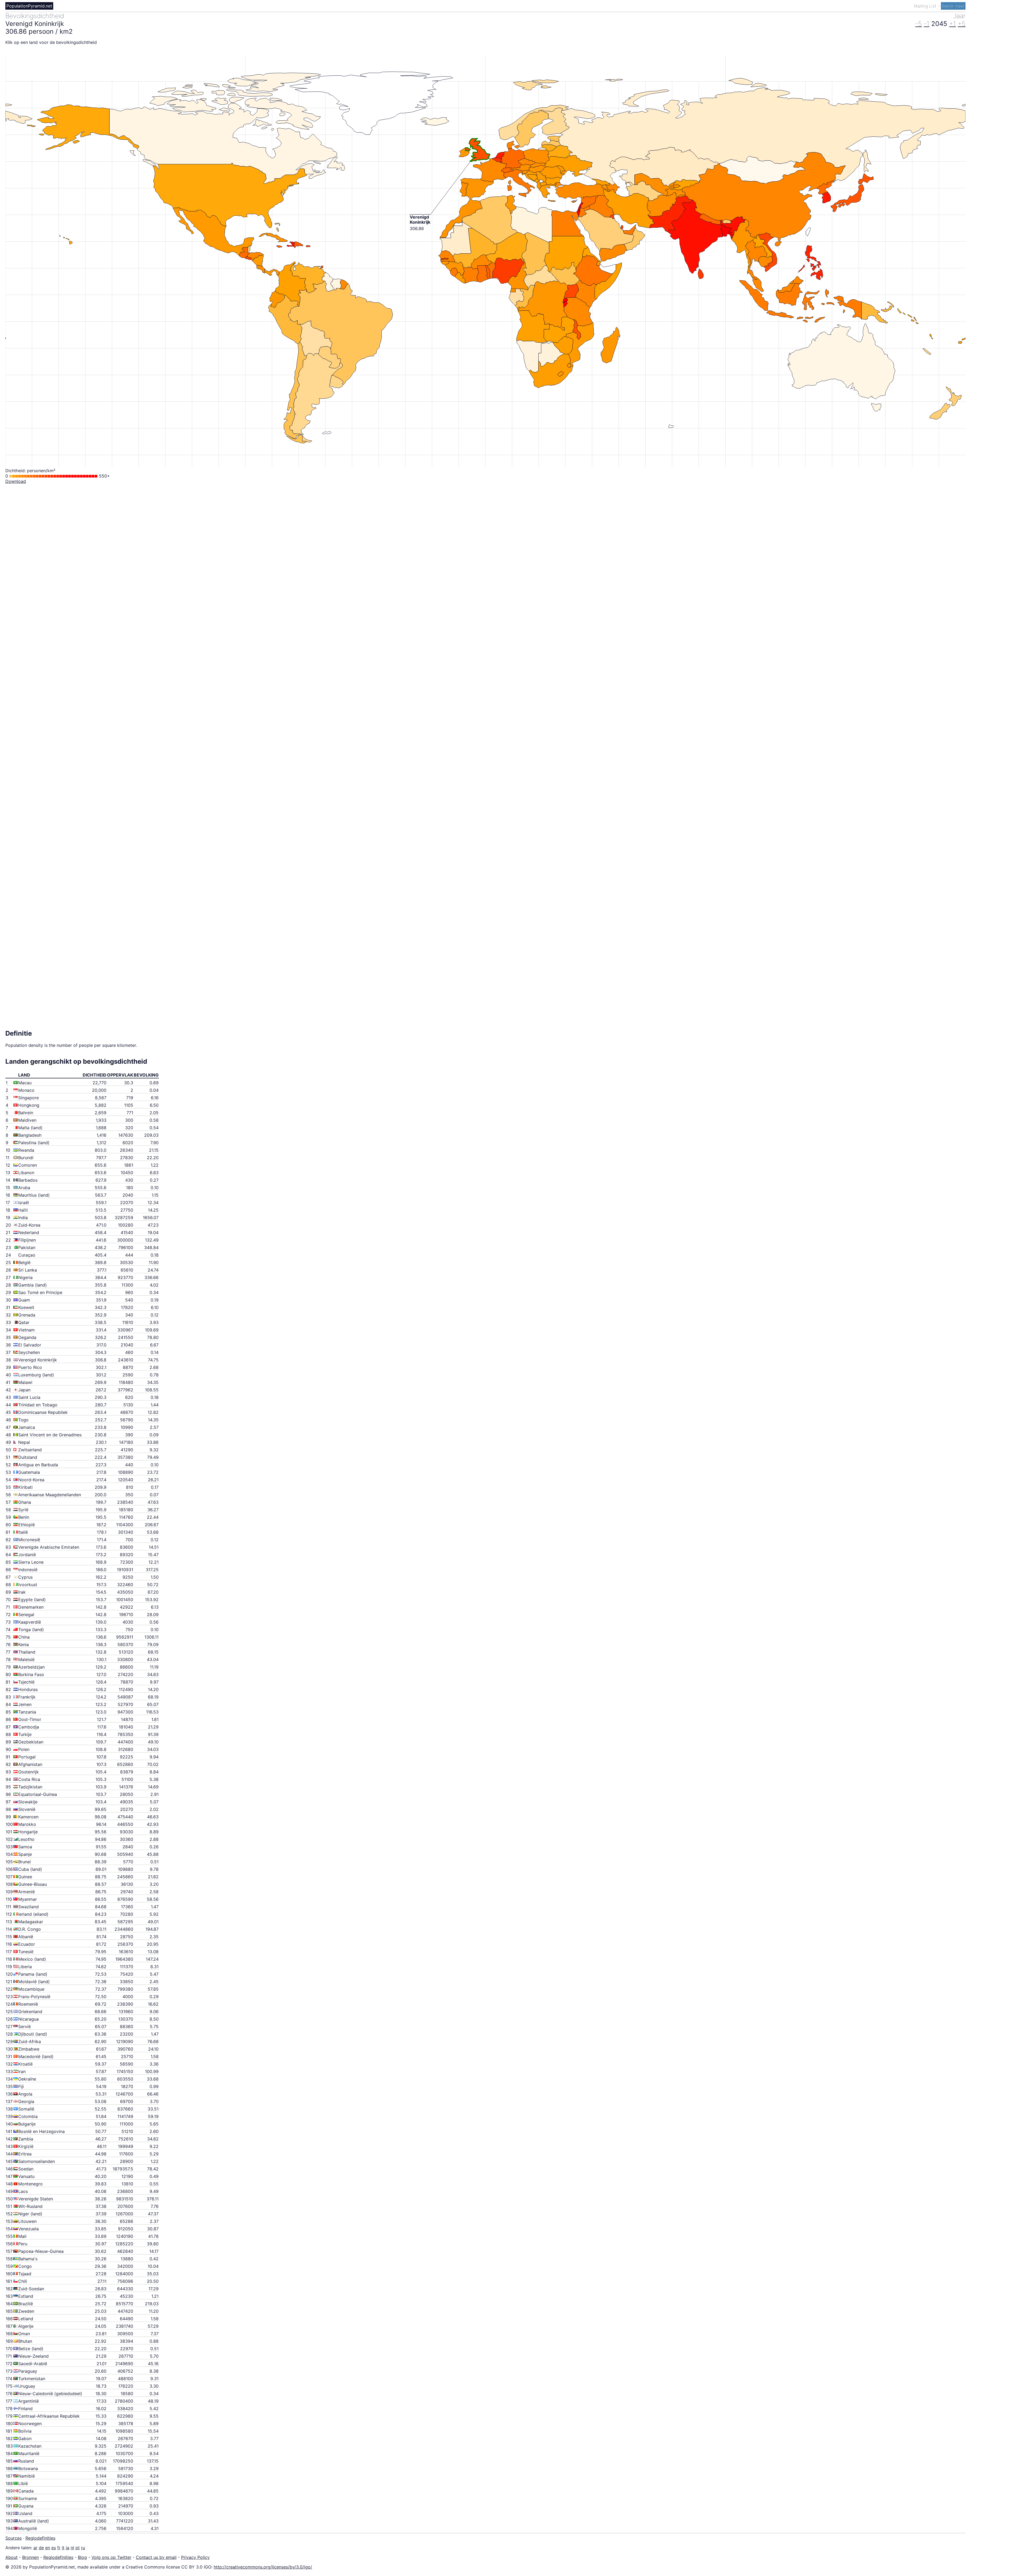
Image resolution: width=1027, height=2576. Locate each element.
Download (16, 481)
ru (83, 2548)
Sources (14, 2538)
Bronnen (30, 2557)
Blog (82, 2557)
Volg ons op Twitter (111, 2557)
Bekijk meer (953, 6)
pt (78, 2548)
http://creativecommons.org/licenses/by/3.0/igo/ (263, 2567)
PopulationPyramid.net (29, 6)
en (48, 2548)
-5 (919, 24)
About (12, 2557)
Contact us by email (156, 2557)
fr (59, 2548)
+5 (962, 24)
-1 (927, 24)
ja (68, 2548)
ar (35, 2548)
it (63, 2548)
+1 (953, 24)
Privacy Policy (195, 2557)
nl (72, 2548)
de (41, 2548)
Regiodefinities (40, 2538)
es (54, 2548)
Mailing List (926, 6)
